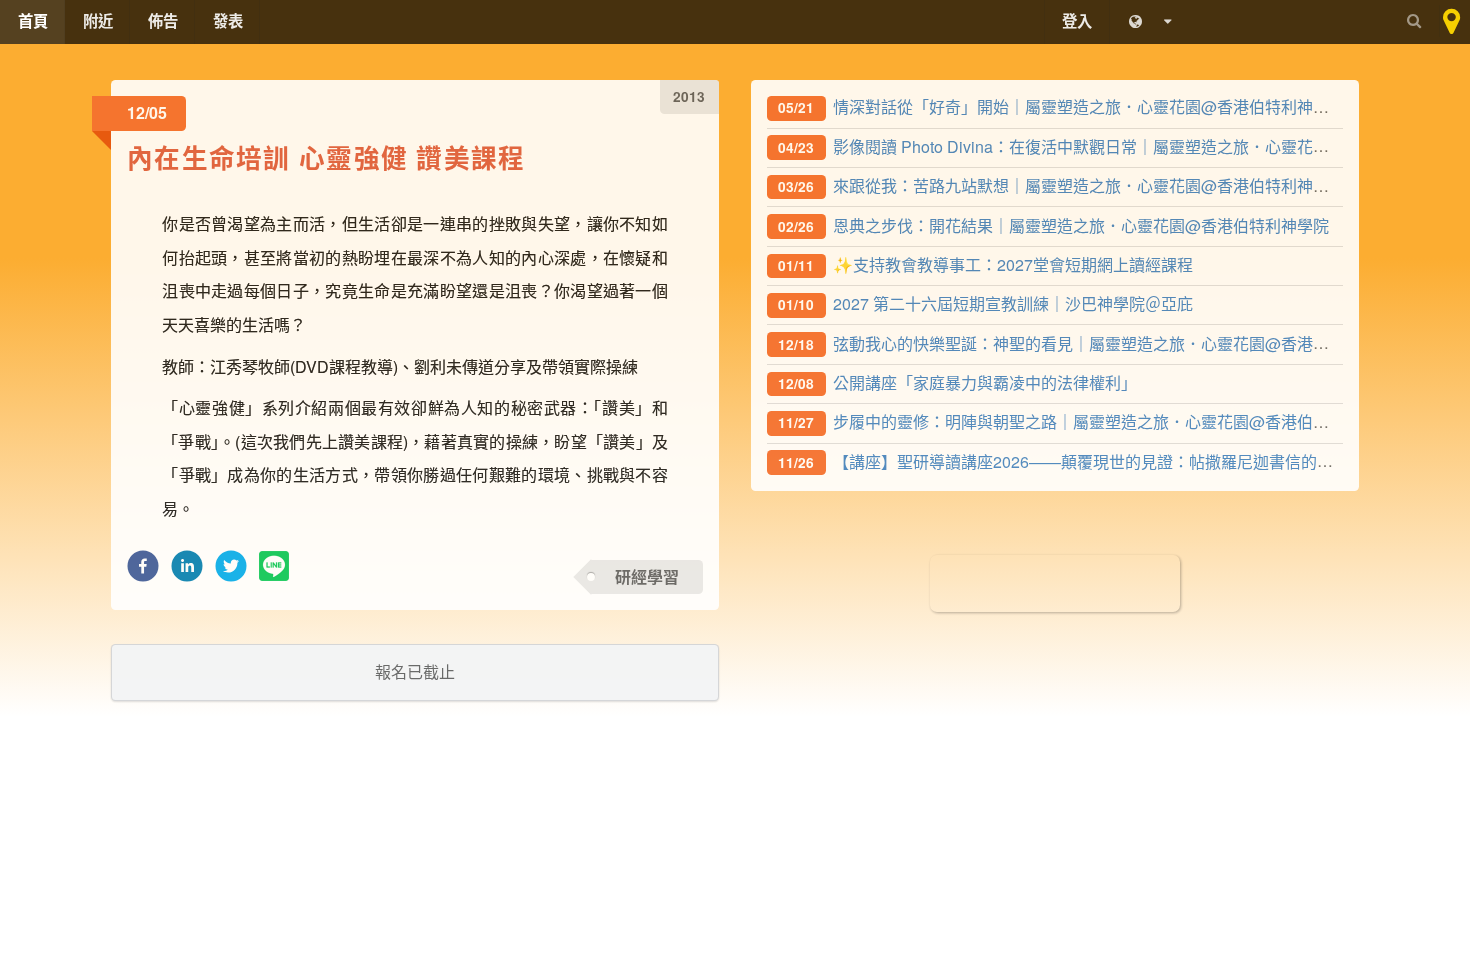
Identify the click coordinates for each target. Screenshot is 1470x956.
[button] (143, 571)
